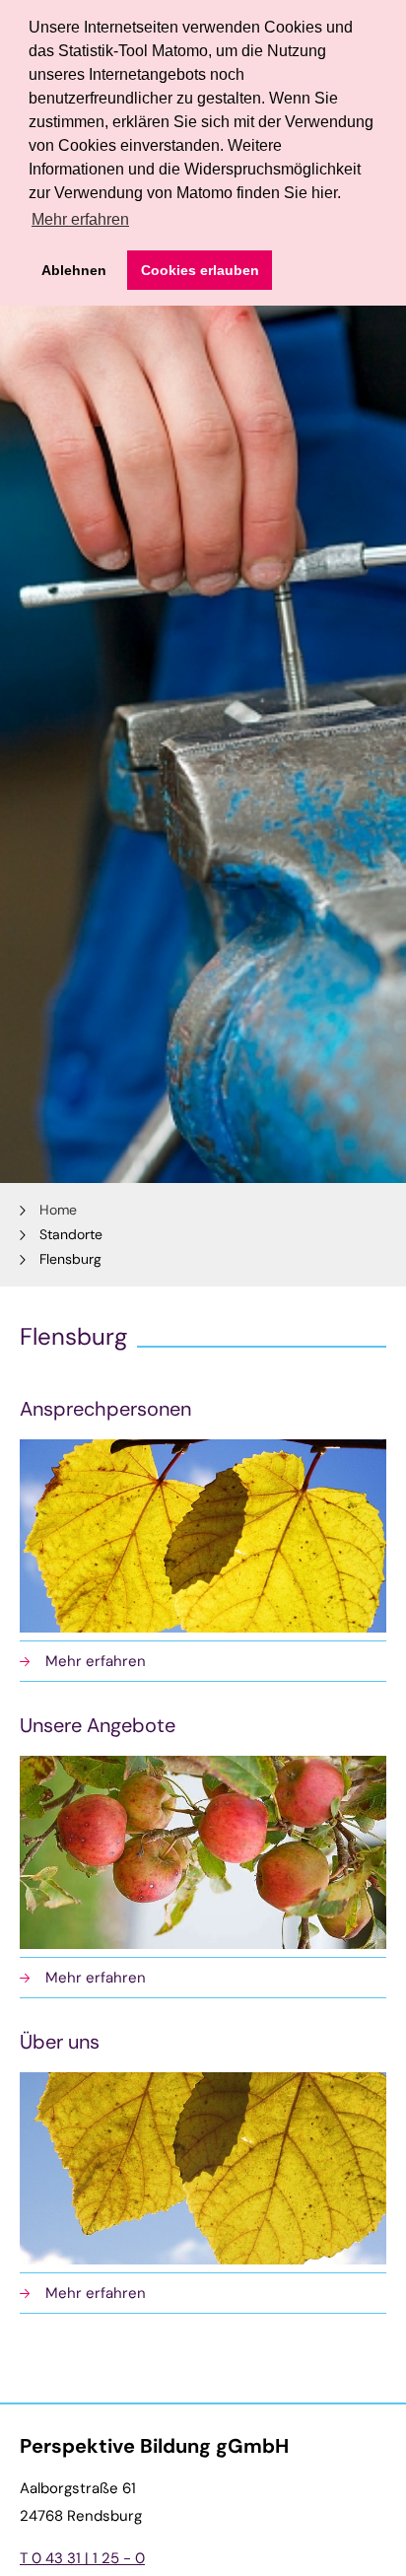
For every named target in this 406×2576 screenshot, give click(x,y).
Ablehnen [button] (74, 270)
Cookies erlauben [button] (200, 270)
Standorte (71, 1234)
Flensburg (70, 1259)
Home (58, 1210)
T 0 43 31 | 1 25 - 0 (82, 2558)
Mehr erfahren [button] (80, 219)
